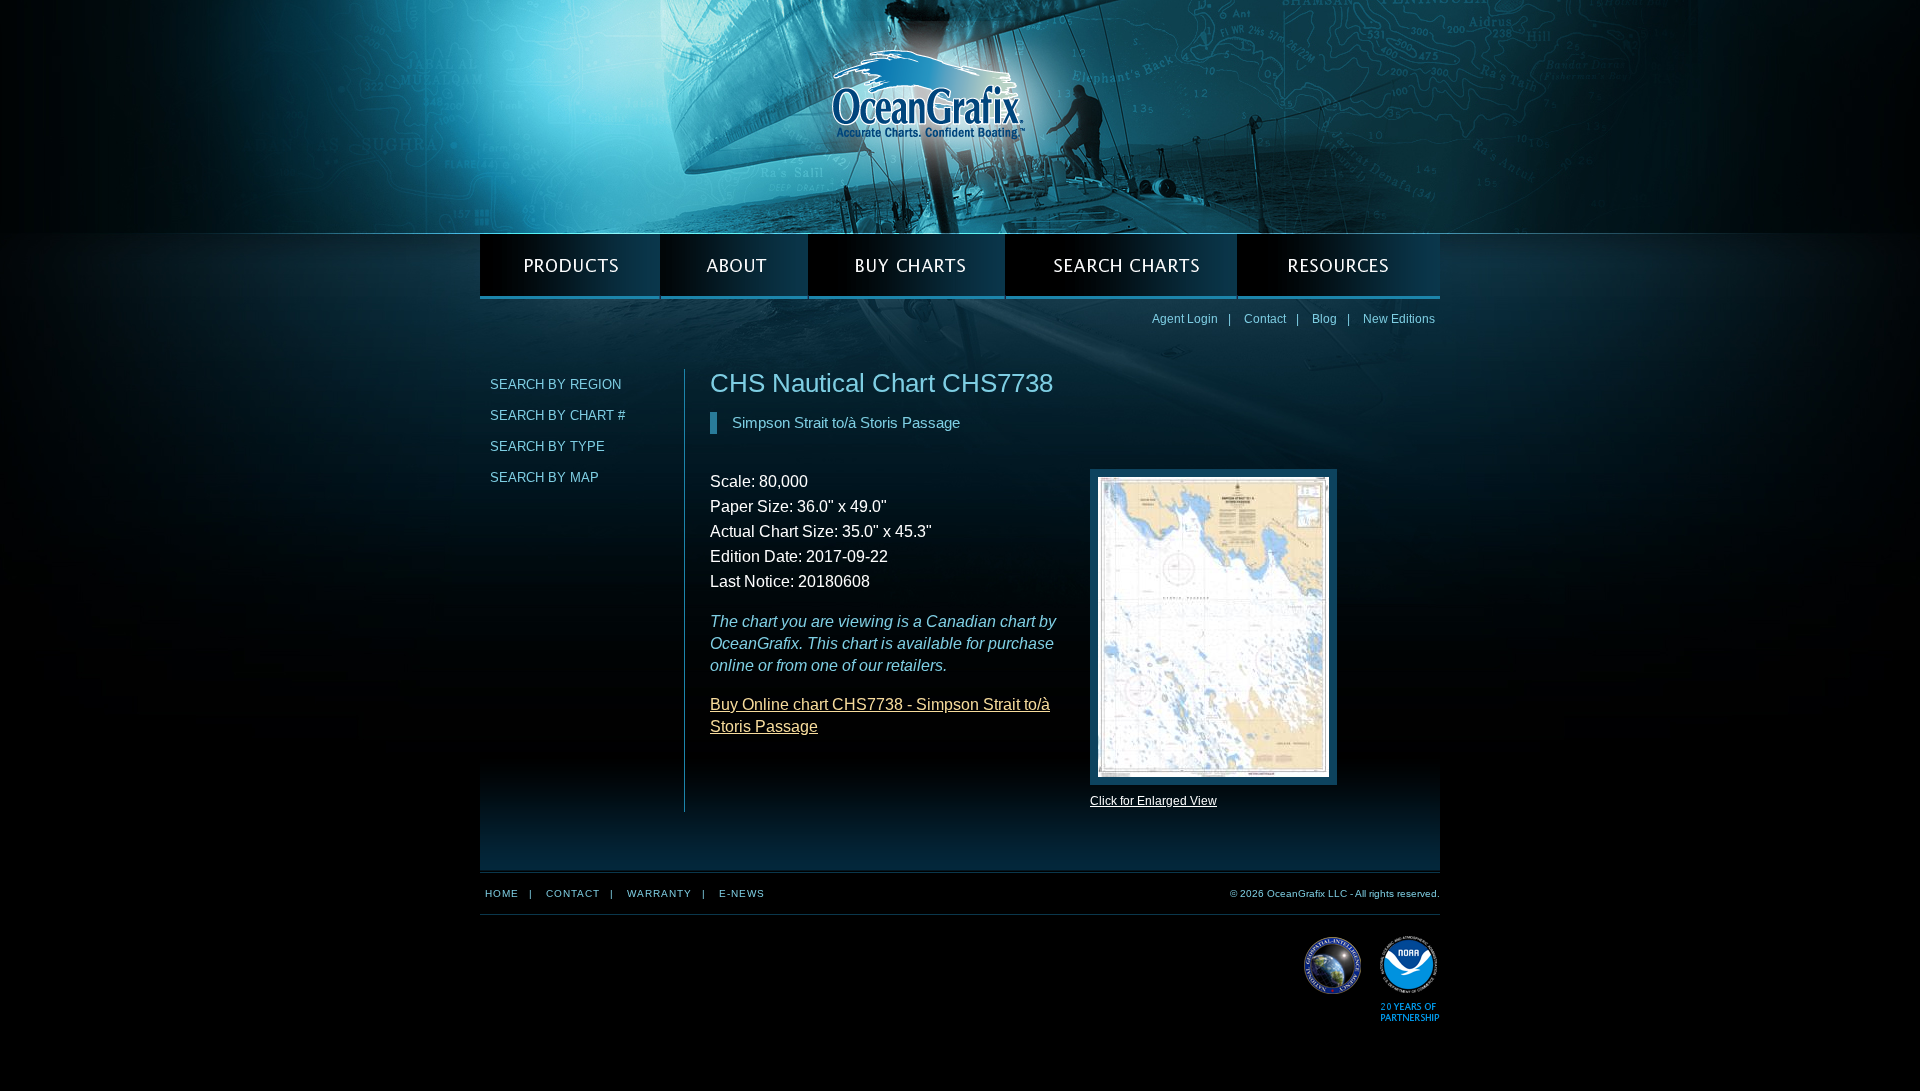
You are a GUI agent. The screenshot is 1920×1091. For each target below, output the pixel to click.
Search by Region (555, 384)
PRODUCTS (570, 266)
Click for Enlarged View (1153, 801)
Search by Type (547, 446)
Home (502, 893)
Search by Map (544, 477)
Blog (1324, 319)
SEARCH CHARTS (1121, 266)
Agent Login (1185, 319)
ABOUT (734, 266)
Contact (1265, 319)
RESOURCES (1338, 266)
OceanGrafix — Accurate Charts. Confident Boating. (960, 116)
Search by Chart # (557, 415)
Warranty (659, 893)
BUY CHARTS (906, 266)
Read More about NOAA (1409, 979)
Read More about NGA (1333, 966)
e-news (742, 893)
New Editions (1399, 319)
